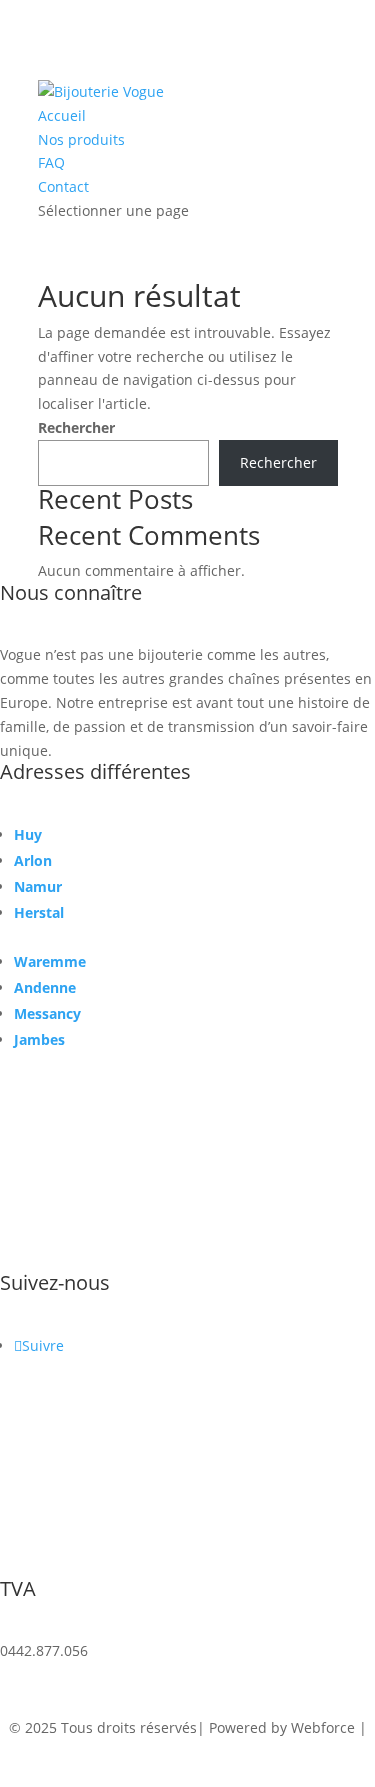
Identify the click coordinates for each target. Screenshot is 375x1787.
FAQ (51, 162)
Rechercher (76, 427)
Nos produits (81, 139)
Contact (63, 186)
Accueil (62, 115)
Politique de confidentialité (188, 1751)
